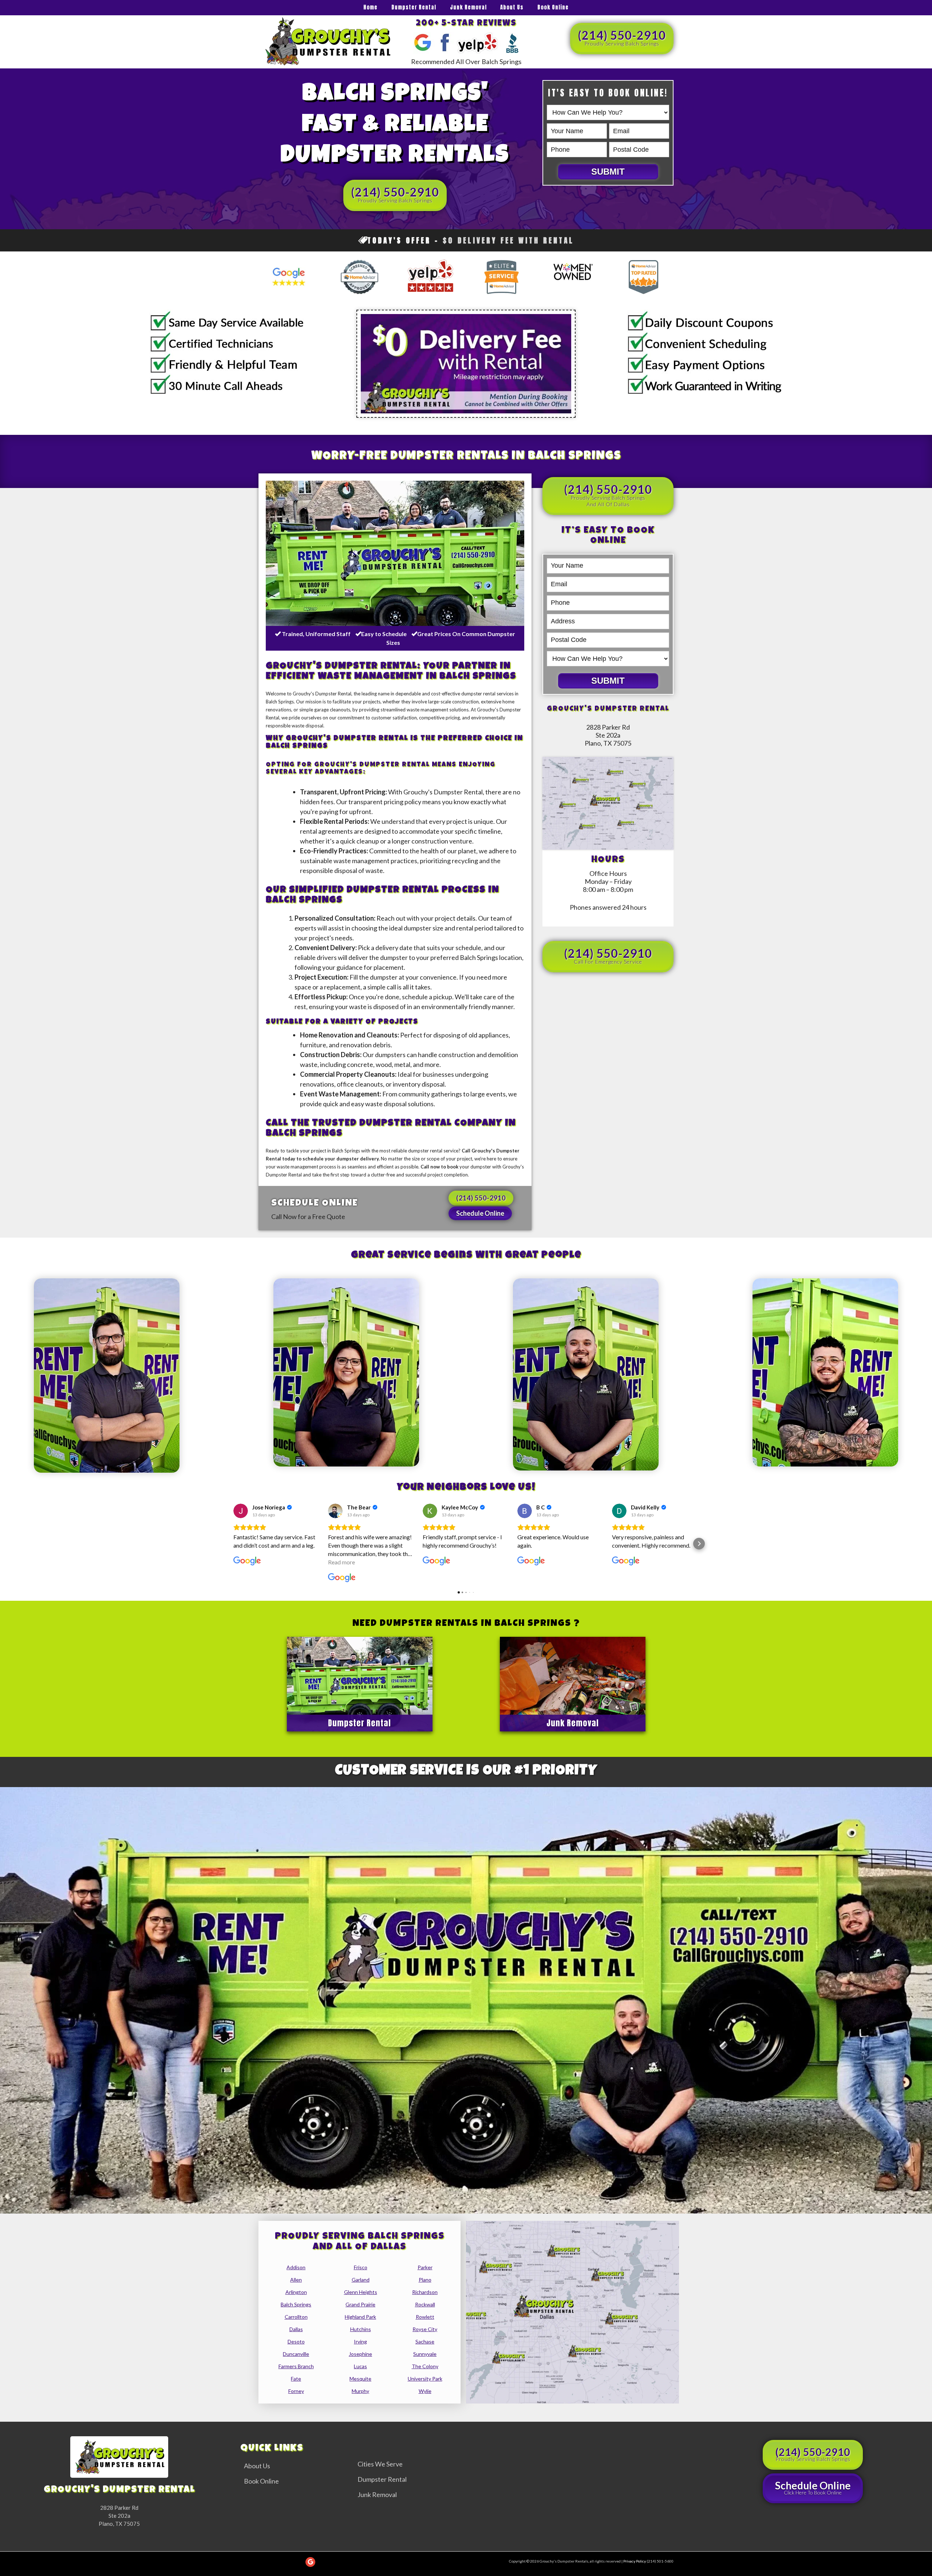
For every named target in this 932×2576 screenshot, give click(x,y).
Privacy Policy (635, 2561)
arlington (296, 2292)
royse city (425, 2329)
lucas (360, 2366)
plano (425, 2280)
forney (296, 2391)
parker (425, 2267)
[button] (233, 1544)
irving (360, 2341)
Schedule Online (480, 1213)
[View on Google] (241, 1511)
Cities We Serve (380, 2464)
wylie (425, 2391)
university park (425, 2379)
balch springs (296, 2304)
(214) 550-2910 (622, 37)
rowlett (425, 2317)
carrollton (296, 2317)
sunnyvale (425, 2354)
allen (296, 2280)
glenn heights (361, 2292)
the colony (425, 2366)
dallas (296, 2329)
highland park (360, 2317)
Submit (608, 172)
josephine (360, 2354)
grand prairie (360, 2304)
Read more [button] (341, 1562)
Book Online (553, 7)
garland (361, 2280)
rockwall (425, 2304)
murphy (360, 2391)
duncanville (296, 2354)
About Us (512, 7)
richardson (425, 2292)
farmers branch (296, 2366)
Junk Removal (468, 7)
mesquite (360, 2379)
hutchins (361, 2329)
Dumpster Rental (414, 7)
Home (370, 7)
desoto (296, 2341)
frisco (361, 2267)
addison (296, 2267)
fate (296, 2379)
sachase (425, 2341)
